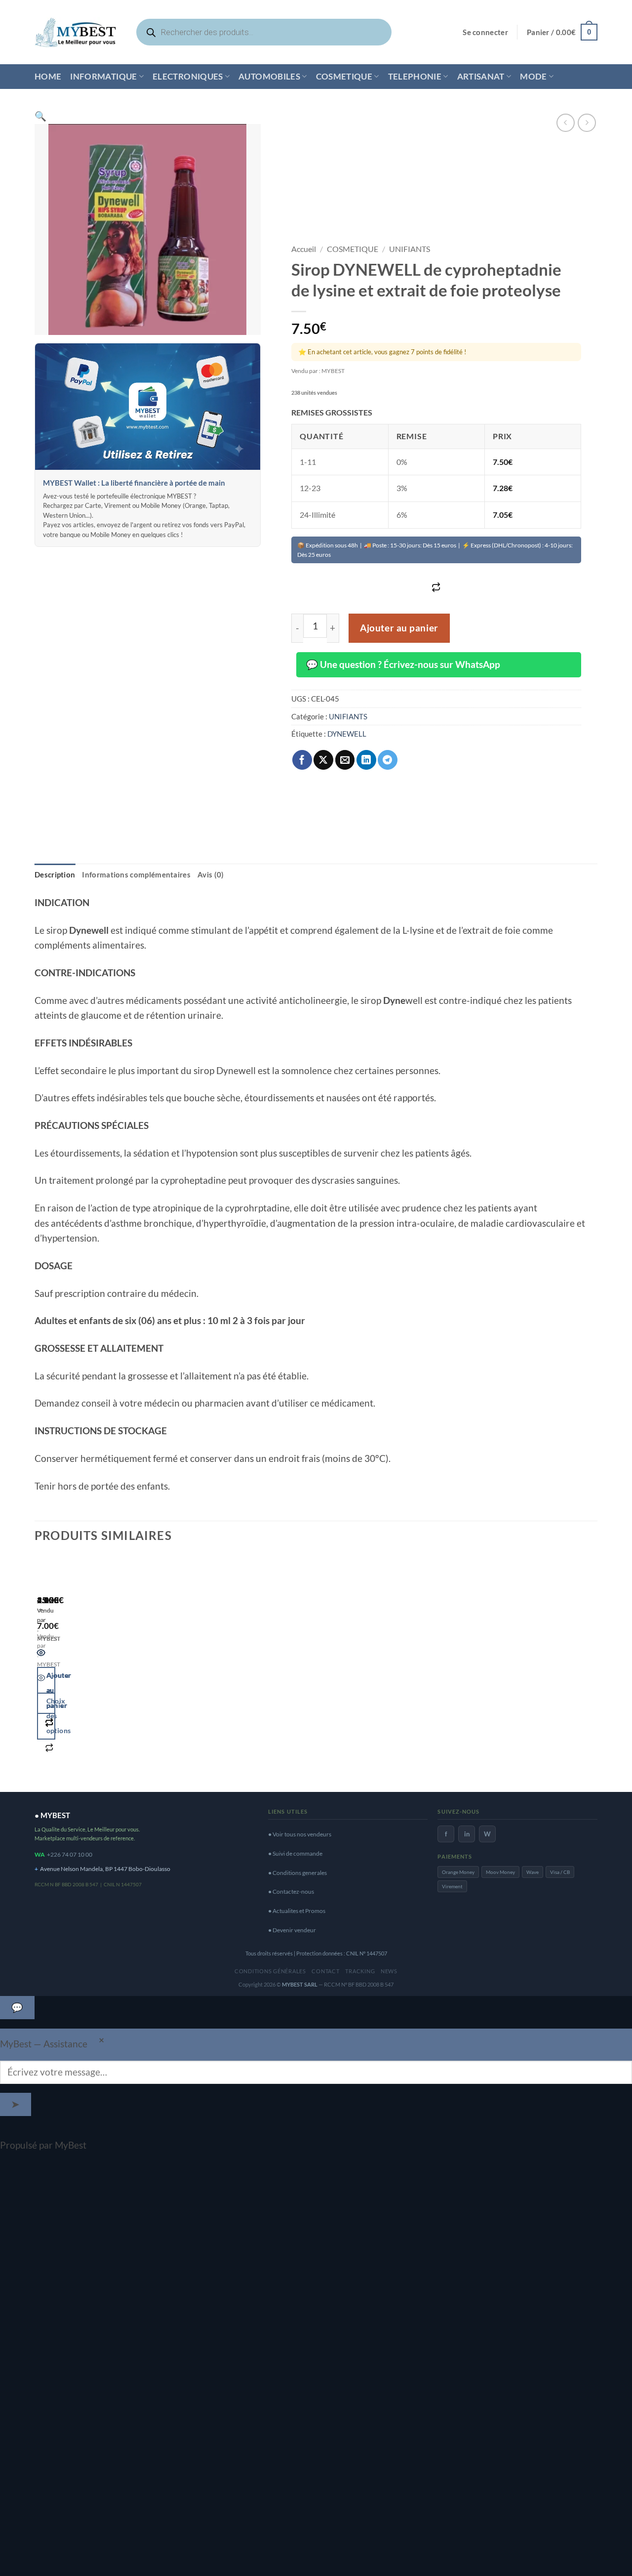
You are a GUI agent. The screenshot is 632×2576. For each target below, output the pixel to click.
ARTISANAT (481, 76)
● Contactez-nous (291, 1891)
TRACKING (360, 1971)
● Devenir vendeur (292, 1930)
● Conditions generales (297, 1873)
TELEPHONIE (415, 76)
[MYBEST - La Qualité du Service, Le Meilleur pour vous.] (76, 32)
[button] (485, 32)
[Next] (73, 1669)
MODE (533, 76)
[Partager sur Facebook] (302, 760)
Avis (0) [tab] (211, 874)
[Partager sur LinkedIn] (366, 760)
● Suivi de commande (295, 1853)
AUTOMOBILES (269, 76)
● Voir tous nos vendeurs (300, 1834)
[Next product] (566, 123)
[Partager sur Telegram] (388, 760)
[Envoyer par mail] (345, 760)
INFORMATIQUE (103, 76)
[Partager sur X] (323, 760)
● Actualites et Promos (297, 1911)
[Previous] (41, 1669)
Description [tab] (55, 874)
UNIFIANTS (410, 249)
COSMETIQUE (344, 76)
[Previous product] (587, 123)
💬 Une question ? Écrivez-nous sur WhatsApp (403, 664)
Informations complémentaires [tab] (136, 874)
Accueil (304, 249)
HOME (48, 76)
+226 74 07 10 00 (70, 1854)
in (467, 1834)
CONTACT (325, 1971)
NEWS (389, 1971)
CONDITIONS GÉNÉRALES (270, 1971)
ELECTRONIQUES (188, 76)
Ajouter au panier (399, 628)
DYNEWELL (347, 734)
